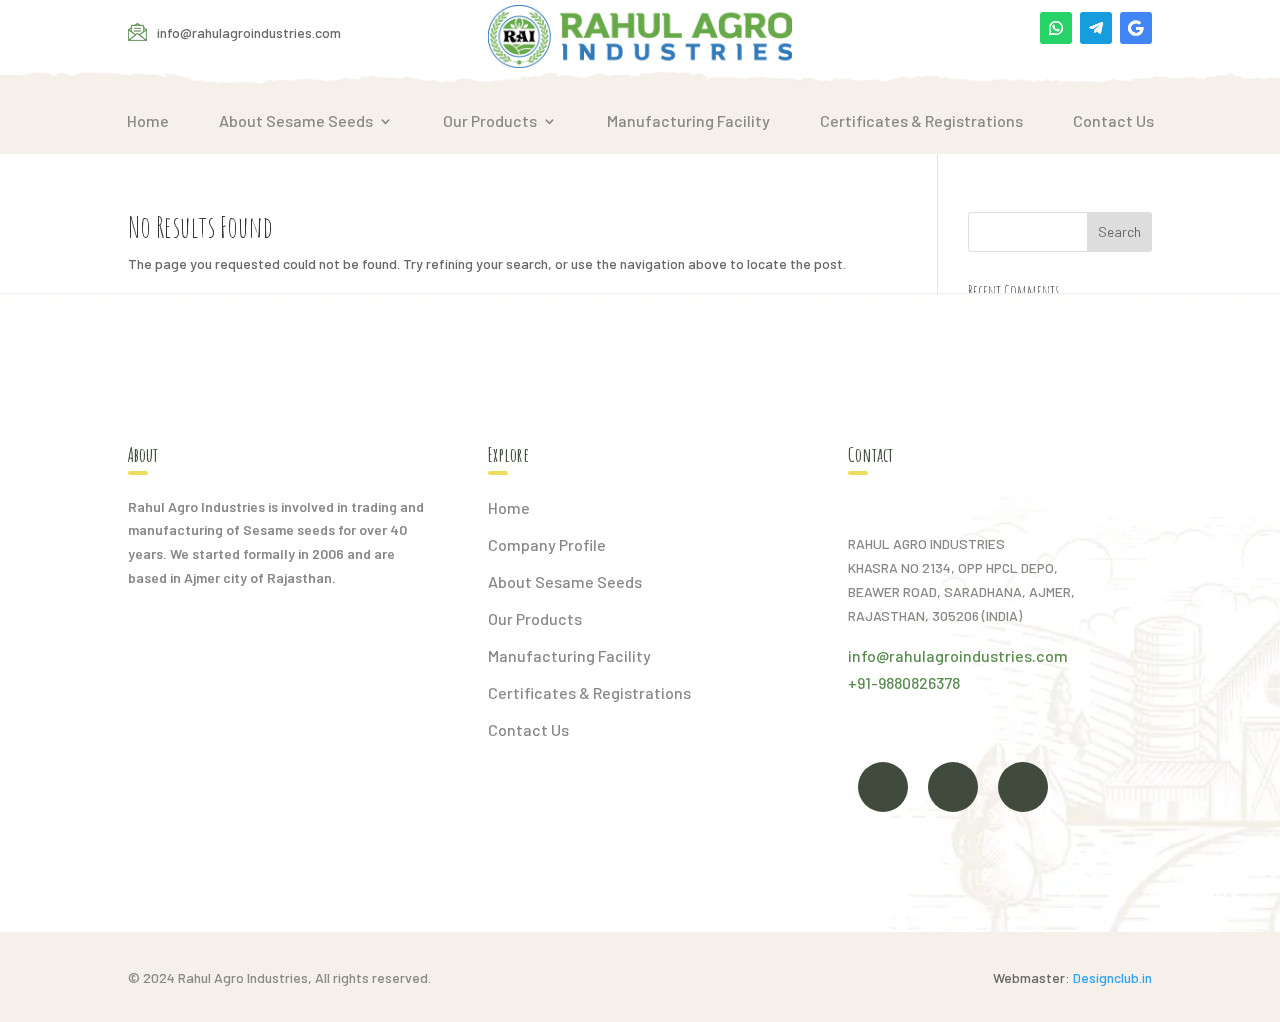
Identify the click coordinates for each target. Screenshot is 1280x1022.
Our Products (490, 121)
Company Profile (547, 544)
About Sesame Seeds (296, 121)
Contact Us (1113, 121)
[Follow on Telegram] (1096, 28)
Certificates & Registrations (921, 121)
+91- (863, 682)
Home (148, 121)
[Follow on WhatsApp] (1056, 28)
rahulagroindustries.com (978, 655)
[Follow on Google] (1136, 28)
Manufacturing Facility (688, 121)
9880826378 (919, 682)
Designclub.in (1112, 977)
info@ (868, 655)
